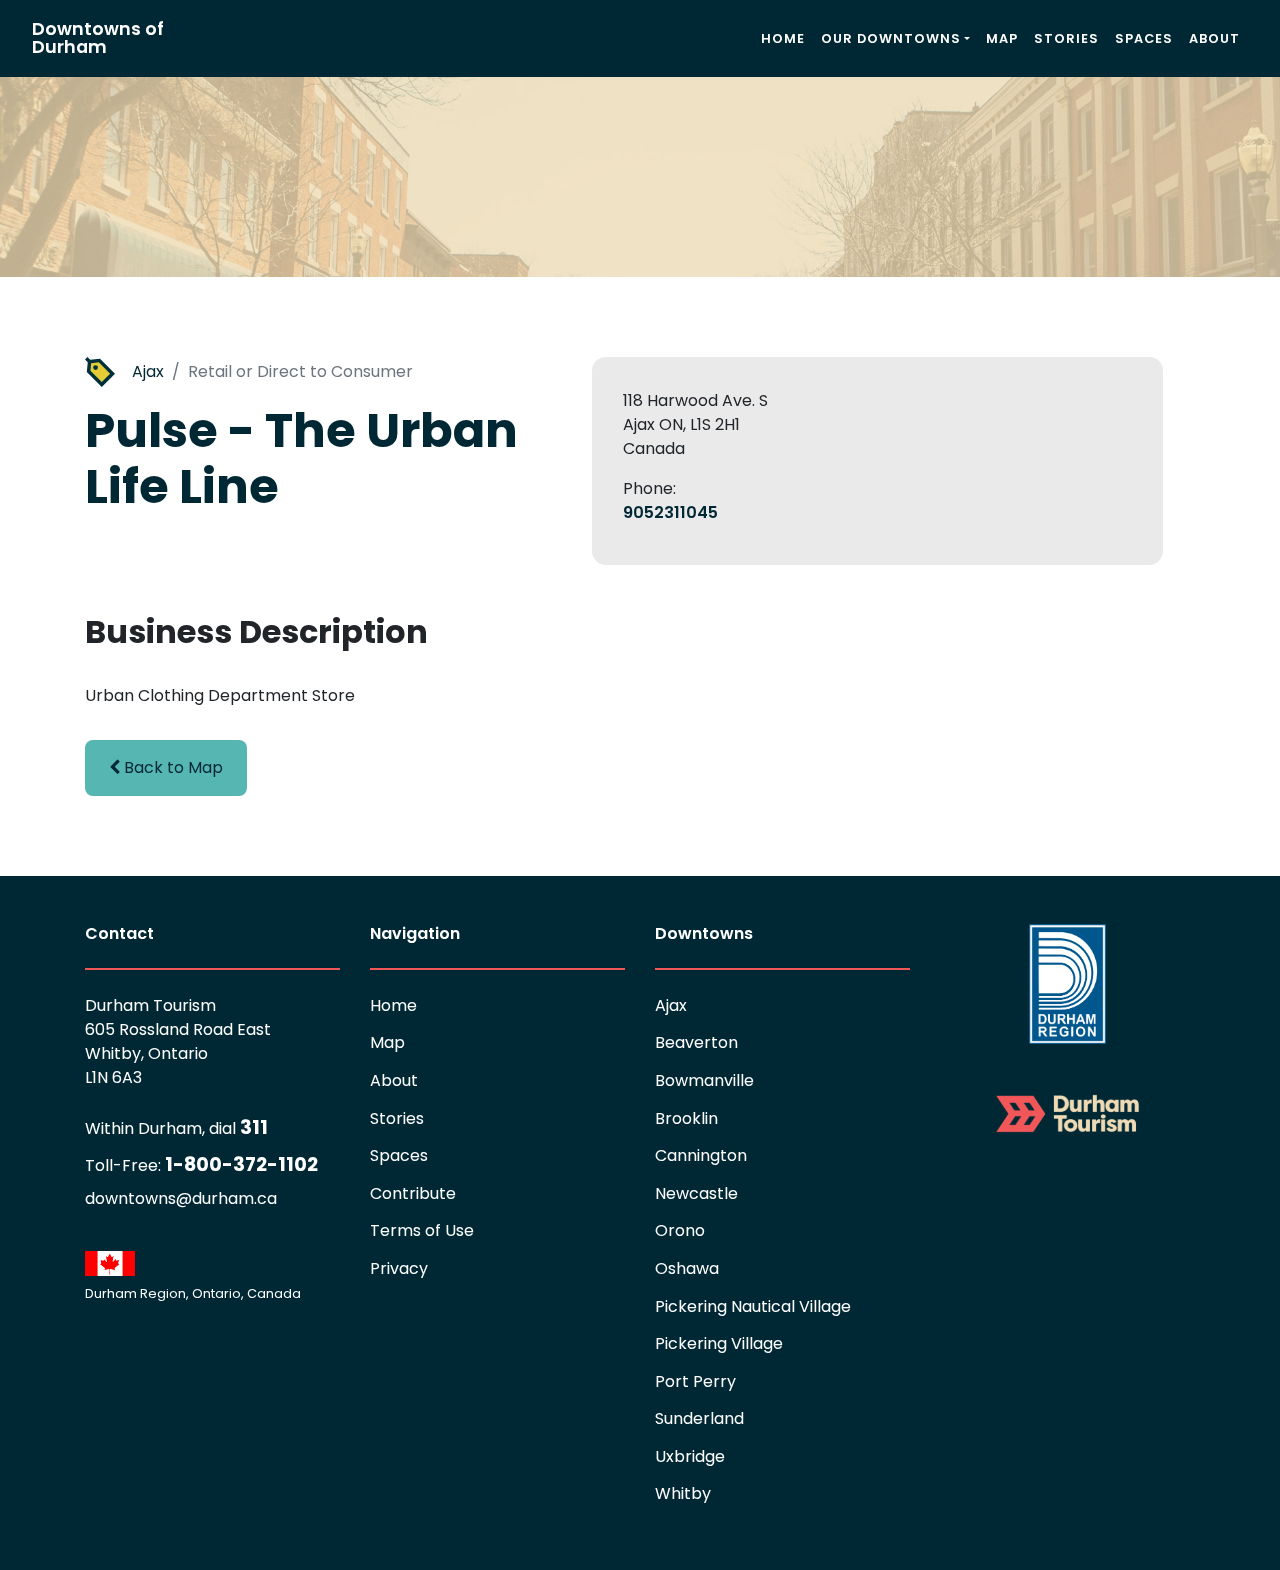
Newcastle (696, 1193)
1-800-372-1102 (201, 1164)
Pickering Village (719, 1343)
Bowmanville (704, 1080)
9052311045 (670, 512)
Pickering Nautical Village (753, 1306)
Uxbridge (690, 1456)
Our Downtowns (891, 38)
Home (783, 38)
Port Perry (695, 1381)
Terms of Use (422, 1230)
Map (1002, 38)
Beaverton (696, 1042)
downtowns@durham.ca (181, 1198)
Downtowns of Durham (98, 38)
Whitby (683, 1493)
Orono (680, 1230)
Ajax (148, 371)
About (1214, 38)
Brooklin (686, 1118)
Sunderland (699, 1418)
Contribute (413, 1193)
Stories (1066, 38)
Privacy (399, 1268)
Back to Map (171, 767)
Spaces (1144, 38)
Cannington (701, 1155)
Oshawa (687, 1268)
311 (176, 1127)
